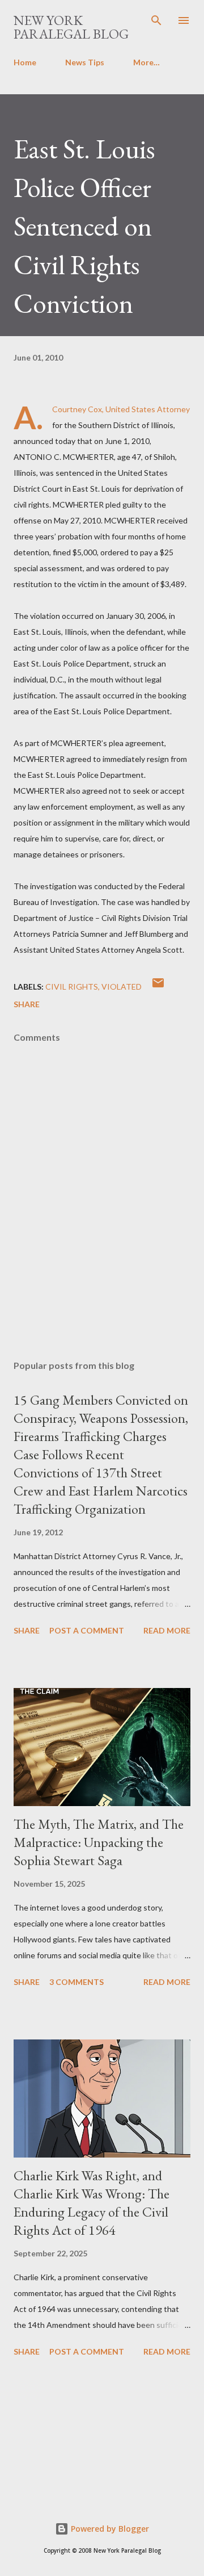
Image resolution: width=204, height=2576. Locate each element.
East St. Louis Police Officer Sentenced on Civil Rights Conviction (84, 226)
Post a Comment (87, 1630)
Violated (122, 987)
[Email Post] (158, 987)
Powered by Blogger (109, 2529)
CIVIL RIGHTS (72, 987)
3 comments (76, 1982)
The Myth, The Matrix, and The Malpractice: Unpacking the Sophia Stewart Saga (99, 1842)
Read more (167, 1630)
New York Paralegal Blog (71, 27)
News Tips (85, 62)
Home (25, 62)
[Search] (156, 20)
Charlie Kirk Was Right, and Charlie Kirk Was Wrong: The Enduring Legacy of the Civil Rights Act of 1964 (92, 2203)
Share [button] (27, 1004)
